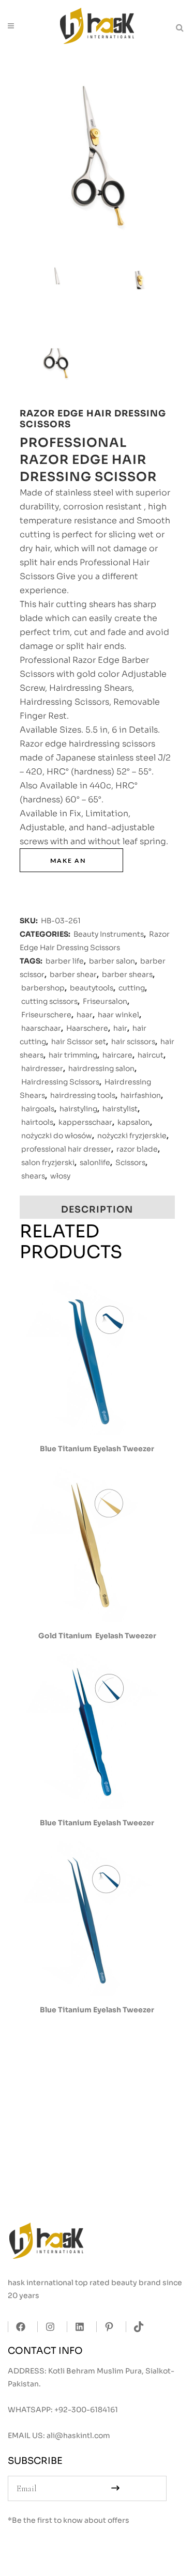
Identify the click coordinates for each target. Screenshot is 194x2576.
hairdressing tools (83, 1095)
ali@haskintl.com (78, 2435)
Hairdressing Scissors (60, 1082)
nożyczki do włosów (57, 1136)
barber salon (112, 961)
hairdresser (42, 1068)
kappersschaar (85, 1122)
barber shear (73, 974)
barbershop (43, 988)
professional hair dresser (66, 1149)
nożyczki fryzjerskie (132, 1136)
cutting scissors (49, 1001)
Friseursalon (105, 1001)
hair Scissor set (79, 1042)
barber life (65, 961)
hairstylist (120, 1109)
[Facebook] (18, 2327)
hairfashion (141, 1095)
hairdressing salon (101, 1068)
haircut (151, 1055)
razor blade (137, 1149)
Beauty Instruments (109, 934)
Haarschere (87, 1028)
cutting (132, 988)
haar (85, 1015)
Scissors (130, 1162)
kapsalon (134, 1122)
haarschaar (41, 1028)
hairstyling (78, 1109)
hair (120, 1028)
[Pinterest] (106, 2327)
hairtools (37, 1122)
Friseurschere (46, 1015)
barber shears (127, 974)
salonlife (95, 1162)
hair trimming (73, 1055)
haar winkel (118, 1015)
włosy (60, 1176)
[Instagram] (47, 2327)
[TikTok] (136, 2327)
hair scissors (133, 1042)
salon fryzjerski (48, 1162)
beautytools (92, 988)
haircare (117, 1055)
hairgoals (38, 1109)
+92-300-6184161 (86, 2410)
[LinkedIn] (77, 2327)
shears (33, 1176)
